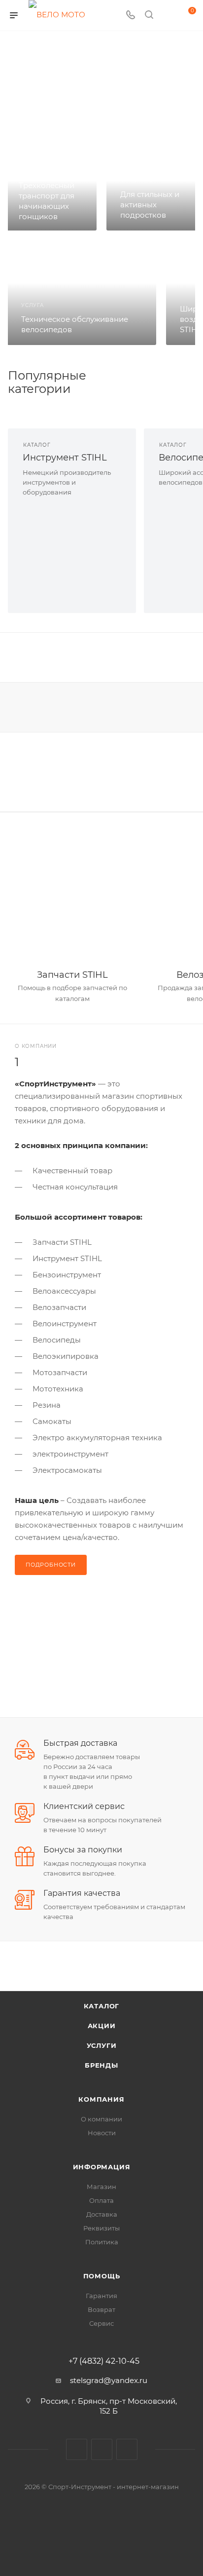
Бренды (101, 2065)
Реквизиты (101, 2228)
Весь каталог (133, 376)
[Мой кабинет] (168, 16)
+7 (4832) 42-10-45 (104, 2361)
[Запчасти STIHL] (72, 897)
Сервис (101, 2323)
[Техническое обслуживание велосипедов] (82, 293)
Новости (102, 2133)
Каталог (102, 2006)
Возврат (101, 2309)
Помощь (102, 2276)
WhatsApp (127, 2449)
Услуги (102, 2045)
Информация (102, 2167)
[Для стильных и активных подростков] (152, 189)
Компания (101, 2099)
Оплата (101, 2200)
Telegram (102, 2449)
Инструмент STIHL (65, 458)
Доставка (102, 2214)
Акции (102, 2026)
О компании (101, 2119)
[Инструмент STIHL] (72, 556)
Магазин (101, 2187)
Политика (102, 2242)
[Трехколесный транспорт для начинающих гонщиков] (51, 189)
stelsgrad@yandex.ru (109, 2380)
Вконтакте (77, 2449)
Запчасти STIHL (72, 975)
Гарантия (101, 2296)
